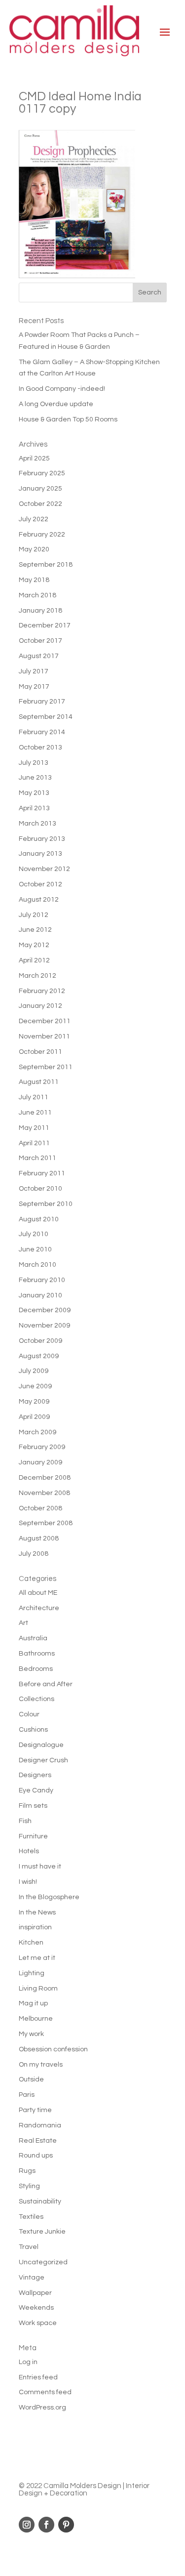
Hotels (29, 1851)
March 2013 (37, 824)
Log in (28, 2362)
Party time (35, 2110)
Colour (29, 1714)
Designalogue (41, 1745)
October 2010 (40, 1189)
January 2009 (40, 1462)
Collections (37, 1699)
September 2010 (46, 1204)
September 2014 (46, 717)
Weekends (36, 2308)
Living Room (38, 1989)
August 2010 (39, 1219)
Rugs (27, 2171)
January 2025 (40, 489)
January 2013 (40, 854)
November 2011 (44, 1037)
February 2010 (42, 1280)
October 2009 (40, 1341)
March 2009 (37, 1432)
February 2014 (42, 732)
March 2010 (37, 1265)
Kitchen (31, 1943)
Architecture (39, 1608)
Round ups (36, 2156)
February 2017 (42, 702)
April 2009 (34, 1417)
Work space (38, 2323)
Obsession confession (53, 2049)
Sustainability (40, 2202)
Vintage (32, 2278)
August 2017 (39, 656)
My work (31, 2034)
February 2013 (42, 839)
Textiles (31, 2217)
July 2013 (34, 763)
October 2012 (40, 884)
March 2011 (37, 1158)
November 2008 (44, 1493)
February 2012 (42, 991)
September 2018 (46, 565)
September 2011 (46, 1067)
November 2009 (44, 1326)
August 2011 (39, 1082)
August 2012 (39, 900)
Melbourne (36, 2019)
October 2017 (40, 641)
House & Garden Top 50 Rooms (68, 419)
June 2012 (35, 930)
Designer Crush (43, 1760)
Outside (31, 2079)
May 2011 (34, 1128)
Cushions (33, 1730)
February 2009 (42, 1447)
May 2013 (34, 793)
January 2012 (40, 1006)
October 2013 (40, 748)
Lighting (32, 1973)
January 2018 (40, 611)
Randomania (40, 2125)
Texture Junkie (42, 2232)
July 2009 (34, 1371)
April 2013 (34, 808)
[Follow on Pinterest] (66, 2525)
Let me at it (37, 1958)
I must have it (40, 1867)
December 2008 (45, 1478)
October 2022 (40, 504)
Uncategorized (43, 2262)
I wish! (28, 1882)
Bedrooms (36, 1669)
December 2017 (45, 625)
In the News (37, 1912)
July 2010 (34, 1234)
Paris (27, 2095)
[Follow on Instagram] (27, 2525)
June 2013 (35, 778)
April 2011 (34, 1143)
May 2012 (34, 945)
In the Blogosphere (49, 1897)
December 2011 (45, 1021)
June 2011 (35, 1113)
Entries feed (38, 2377)
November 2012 (44, 869)
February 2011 (42, 1173)
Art (23, 1623)
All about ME (38, 1593)
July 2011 (34, 1097)
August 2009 (39, 1356)
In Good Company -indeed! (62, 389)
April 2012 (34, 960)
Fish (25, 1821)
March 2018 (37, 595)
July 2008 (34, 1554)
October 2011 (40, 1052)
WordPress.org (42, 2408)
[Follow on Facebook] (46, 2525)
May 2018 (34, 580)
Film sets (33, 1806)
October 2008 (40, 1508)
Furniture (33, 1836)
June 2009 (35, 1386)
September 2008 (46, 1523)
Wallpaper (35, 2293)
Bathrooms (37, 1654)
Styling (29, 2186)
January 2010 (40, 1295)
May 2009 (34, 1402)
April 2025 (34, 458)
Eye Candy (36, 1790)
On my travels (41, 2065)
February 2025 (42, 473)
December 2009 (45, 1310)
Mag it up (33, 2003)
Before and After (46, 1684)
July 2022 (34, 519)
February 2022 (42, 535)
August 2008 (39, 1538)
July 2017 (34, 671)
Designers (35, 1775)
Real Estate (38, 2141)
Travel (29, 2247)
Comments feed (45, 2392)
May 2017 (34, 687)
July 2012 (34, 915)
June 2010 (35, 1249)
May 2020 (34, 549)
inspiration (35, 1927)
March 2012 (37, 976)
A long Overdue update (56, 404)
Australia (33, 1638)
